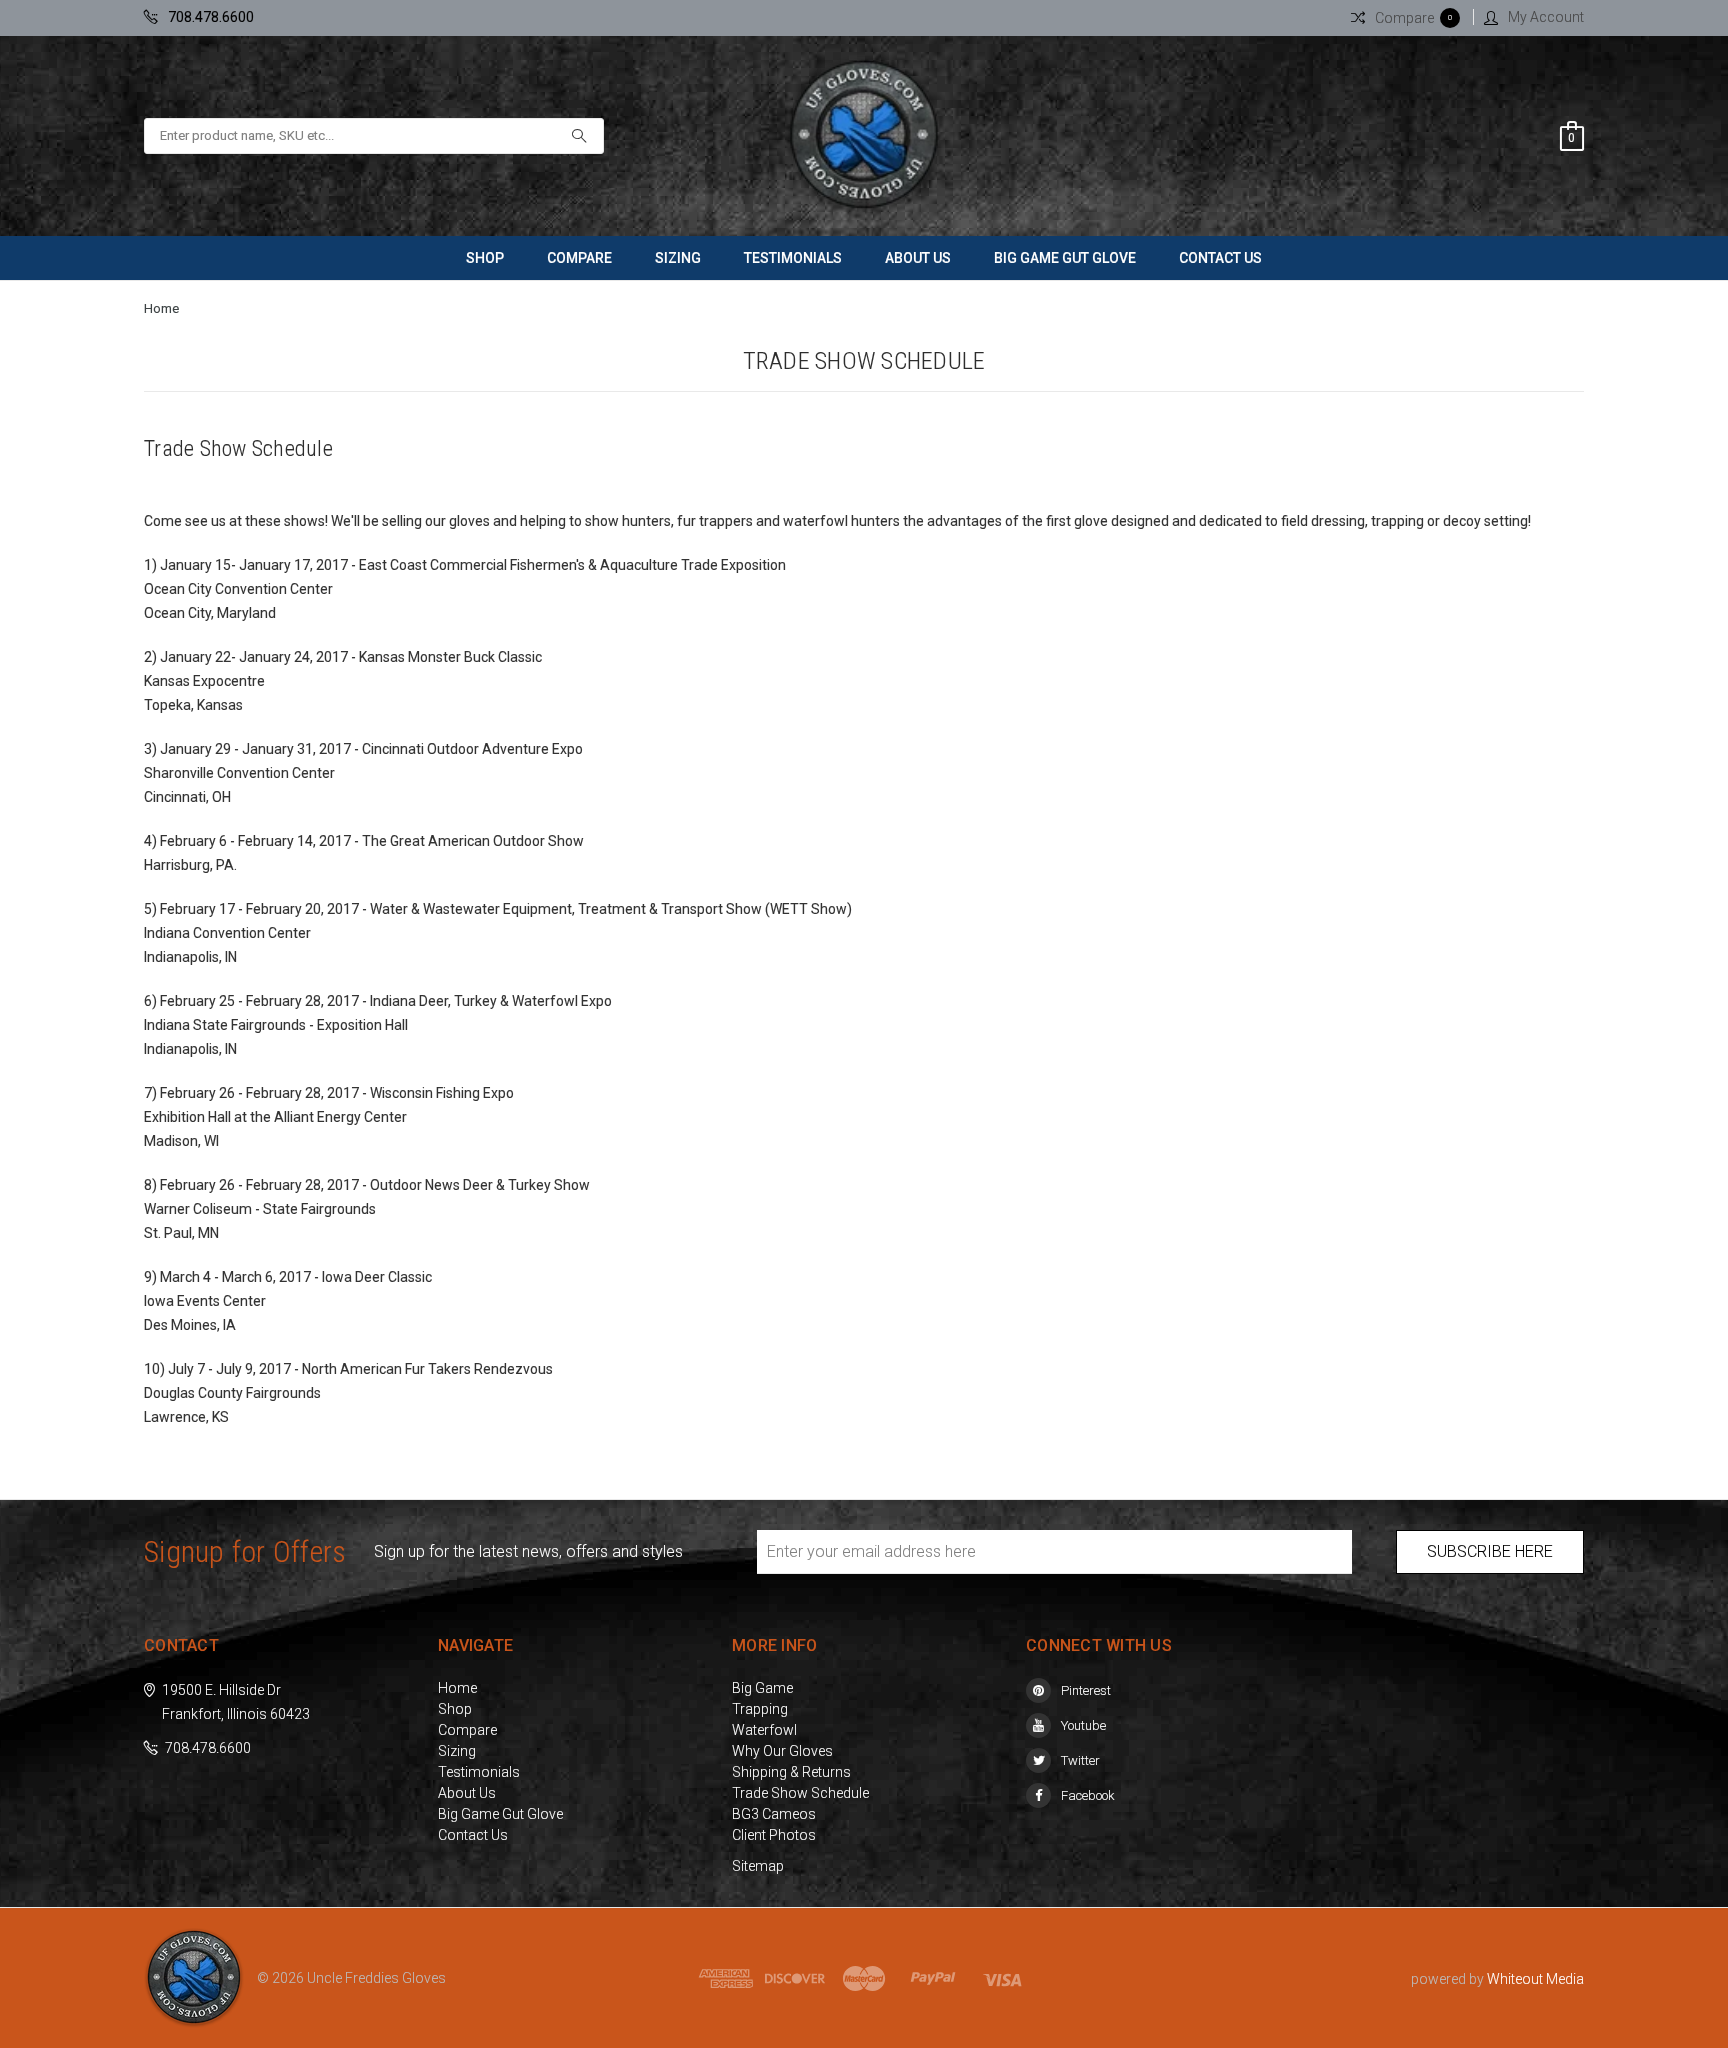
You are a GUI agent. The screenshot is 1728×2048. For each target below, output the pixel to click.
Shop (485, 258)
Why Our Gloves (782, 1751)
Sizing (678, 258)
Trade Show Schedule (800, 1793)
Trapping (760, 1709)
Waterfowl (764, 1730)
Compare (579, 258)
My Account (1546, 17)
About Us (918, 258)
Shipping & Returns (791, 1772)
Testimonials (793, 258)
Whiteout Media (1535, 1979)
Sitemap (758, 1866)
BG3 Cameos (774, 1814)
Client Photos (774, 1835)
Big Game (762, 1688)
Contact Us (1220, 258)
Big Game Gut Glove (1065, 258)
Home (161, 308)
